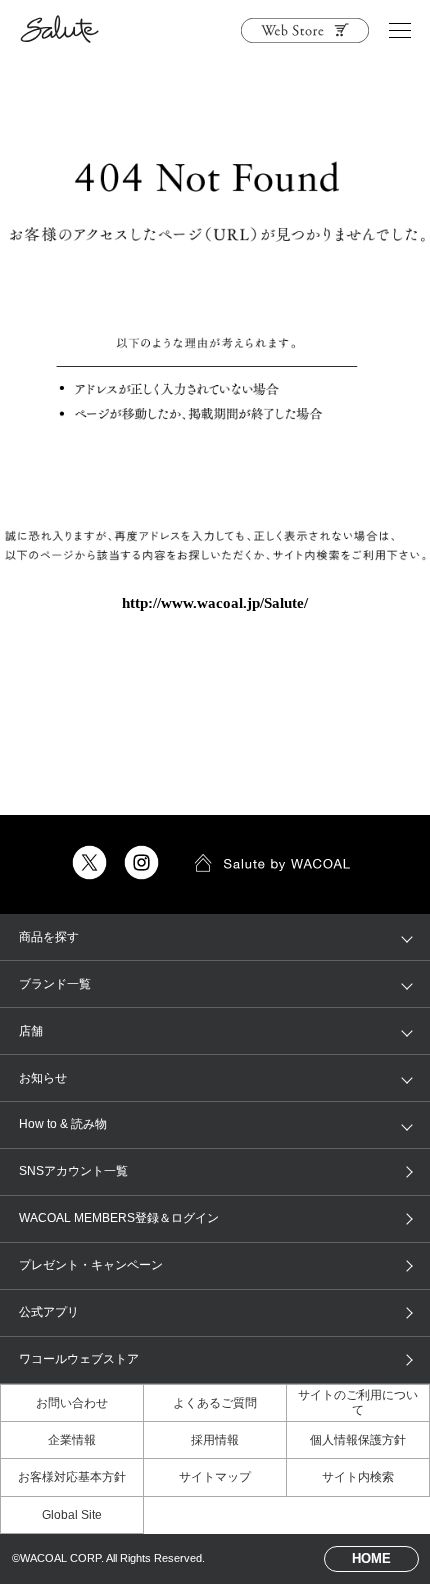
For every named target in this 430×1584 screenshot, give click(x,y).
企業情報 (72, 1440)
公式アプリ (49, 1312)
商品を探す (49, 937)
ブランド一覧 (55, 984)
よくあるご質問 (215, 1403)
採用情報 (215, 1440)
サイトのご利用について (358, 1402)
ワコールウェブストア (79, 1359)
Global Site (72, 1515)
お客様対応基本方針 (72, 1477)
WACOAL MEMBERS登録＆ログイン (119, 1218)
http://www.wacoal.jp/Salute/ (215, 603)
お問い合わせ (72, 1403)
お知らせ (43, 1078)
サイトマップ (215, 1477)
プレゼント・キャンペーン (91, 1265)
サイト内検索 (358, 1477)
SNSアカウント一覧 (73, 1171)
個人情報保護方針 (358, 1440)
